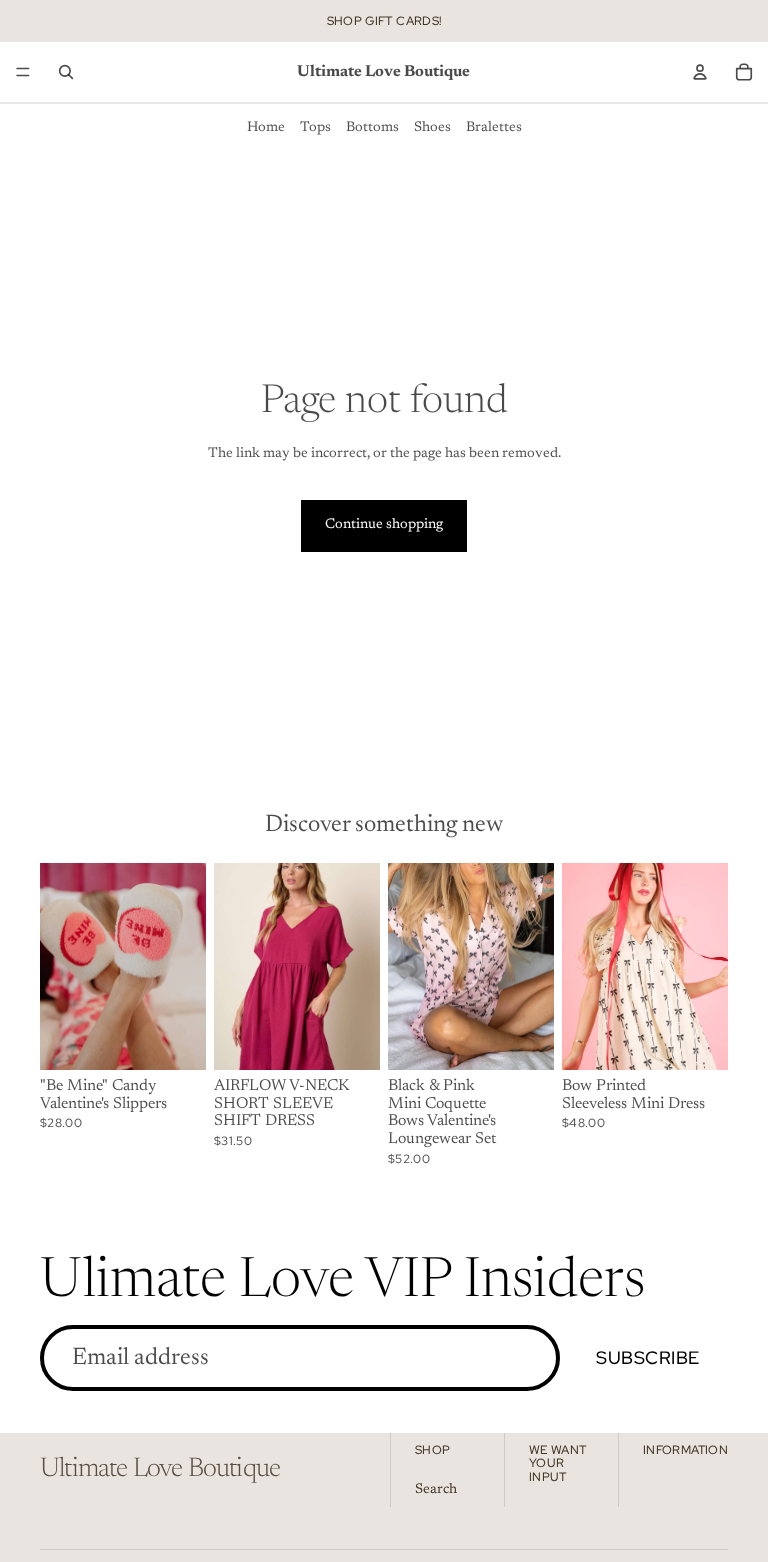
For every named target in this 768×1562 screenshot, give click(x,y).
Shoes (432, 128)
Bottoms (372, 128)
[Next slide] (358, 967)
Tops (315, 128)
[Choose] (175, 1039)
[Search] (66, 72)
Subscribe (648, 1357)
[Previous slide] (236, 967)
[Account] (700, 72)
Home (266, 128)
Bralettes (494, 128)
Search (436, 1490)
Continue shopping (384, 525)
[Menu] (23, 72)
